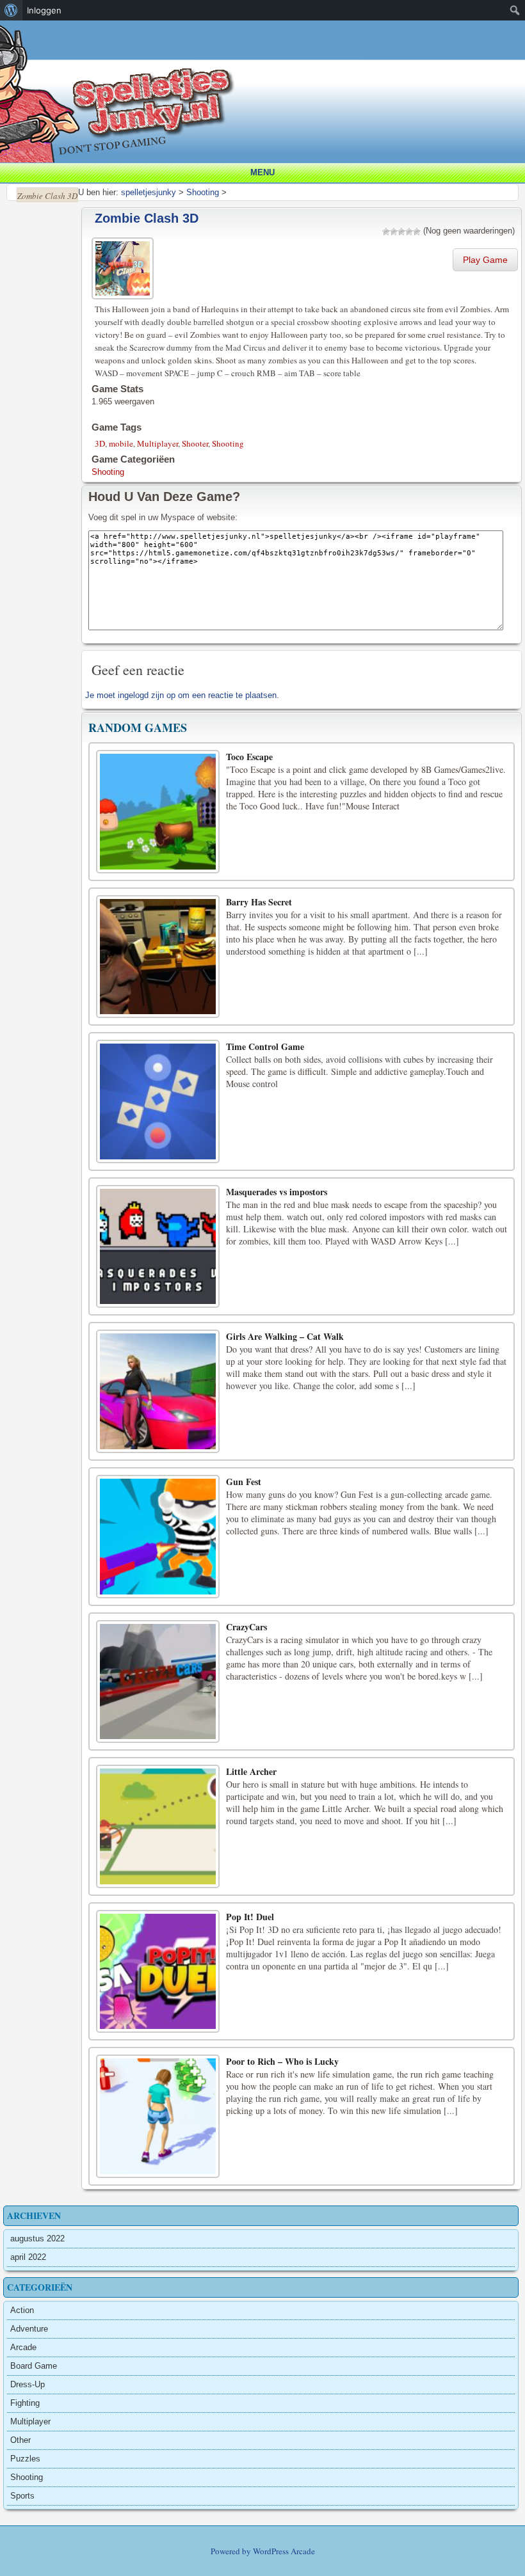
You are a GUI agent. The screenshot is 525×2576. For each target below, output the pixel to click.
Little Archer (251, 1771)
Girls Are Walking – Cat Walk (285, 1336)
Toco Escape (249, 757)
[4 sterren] (409, 232)
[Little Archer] (158, 1826)
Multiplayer (157, 443)
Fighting (25, 2403)
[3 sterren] (401, 232)
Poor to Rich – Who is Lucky (282, 2061)
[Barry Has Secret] (158, 957)
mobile (121, 443)
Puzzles (25, 2459)
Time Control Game (265, 1046)
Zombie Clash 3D (147, 218)
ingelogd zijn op (147, 695)
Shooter (195, 443)
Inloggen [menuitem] (44, 10)
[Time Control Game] (158, 1101)
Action (22, 2310)
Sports (22, 2496)
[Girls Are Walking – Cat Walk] (158, 1391)
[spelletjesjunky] (266, 35)
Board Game (34, 2366)
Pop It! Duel (250, 1917)
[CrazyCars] (158, 1682)
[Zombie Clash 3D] (124, 266)
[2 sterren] (394, 232)
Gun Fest (244, 1482)
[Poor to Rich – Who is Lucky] (158, 2116)
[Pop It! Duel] (158, 1972)
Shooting (228, 443)
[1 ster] (386, 232)
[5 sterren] (417, 232)
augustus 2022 (37, 2238)
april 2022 (28, 2257)
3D (100, 443)
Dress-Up (28, 2384)
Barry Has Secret (259, 902)
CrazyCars (246, 1627)
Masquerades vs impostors (277, 1192)
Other (20, 2440)
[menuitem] (11, 10)
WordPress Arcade (284, 2551)
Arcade (23, 2347)
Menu (262, 172)
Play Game (485, 260)
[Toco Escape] (158, 812)
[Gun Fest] (158, 1537)
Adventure (29, 2329)
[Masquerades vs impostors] (158, 1247)
